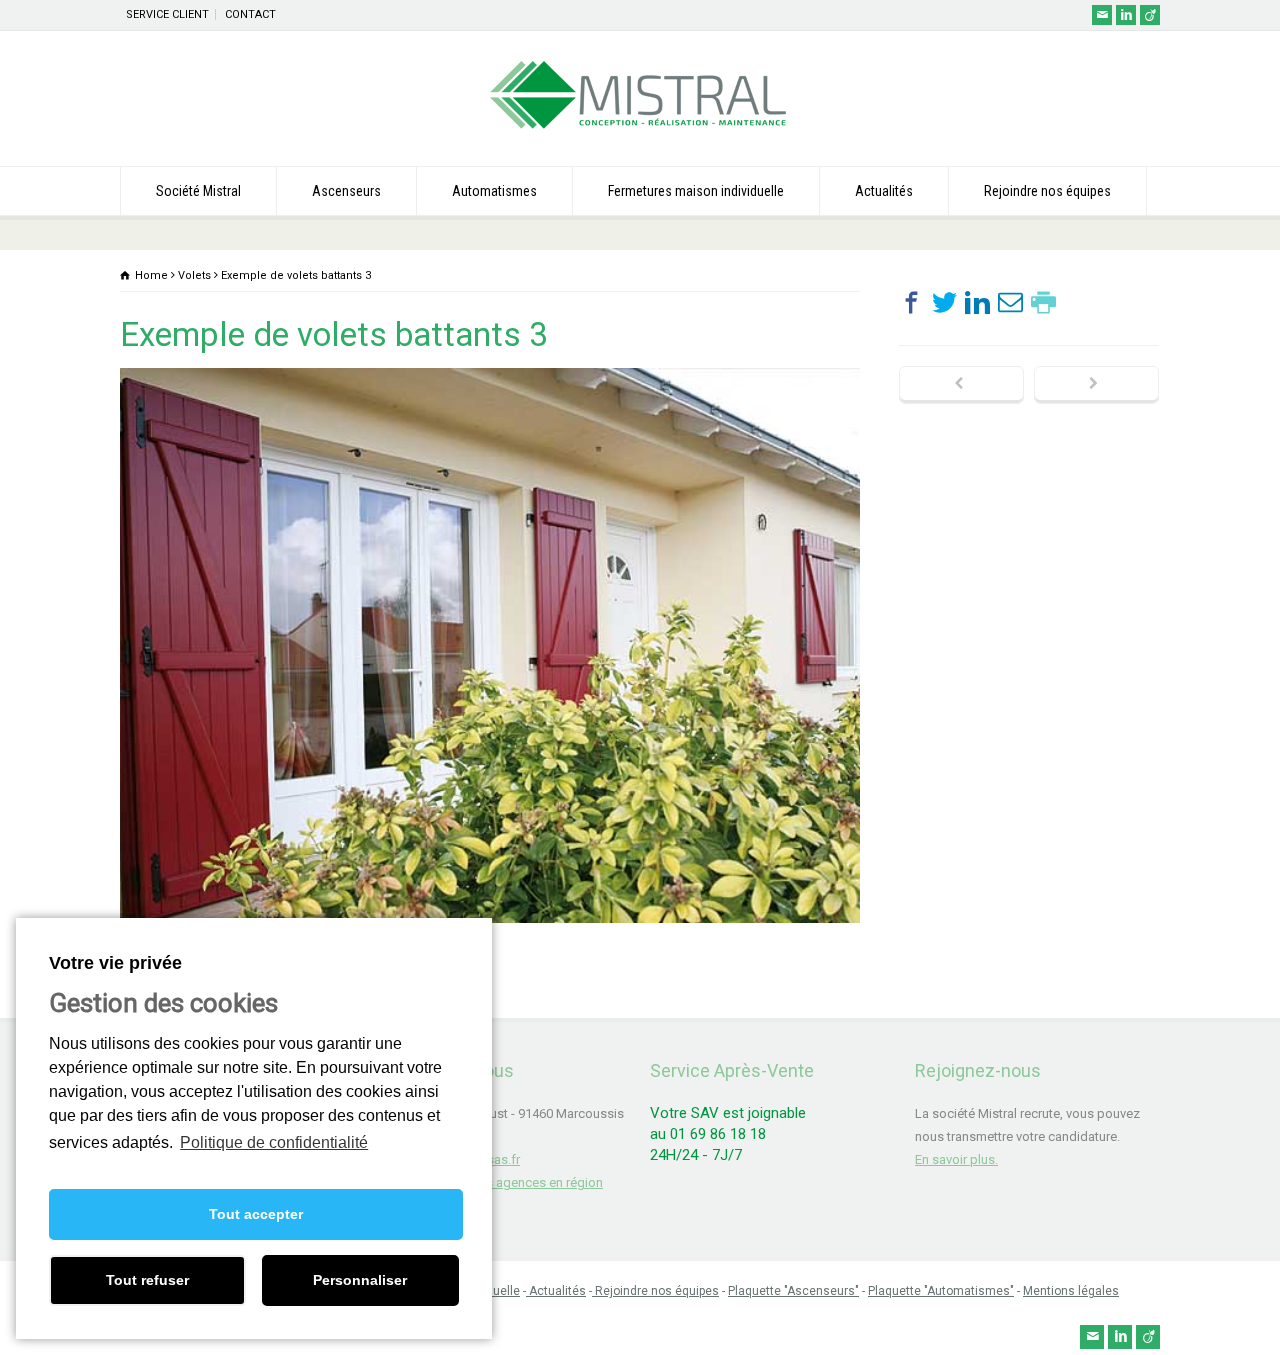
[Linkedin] (1126, 15)
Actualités (884, 191)
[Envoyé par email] (1010, 302)
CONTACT (250, 14)
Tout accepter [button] (256, 1214)
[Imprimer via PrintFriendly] (1043, 302)
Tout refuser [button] (147, 1280)
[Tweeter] (944, 302)
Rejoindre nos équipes (1047, 191)
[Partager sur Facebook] (911, 302)
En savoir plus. (956, 1159)
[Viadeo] (1150, 15)
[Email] (1102, 15)
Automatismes (494, 191)
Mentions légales (1071, 1291)
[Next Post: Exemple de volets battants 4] (1096, 385)
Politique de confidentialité (274, 1142)
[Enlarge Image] (490, 368)
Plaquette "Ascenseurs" (793, 1291)
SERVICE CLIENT (167, 14)
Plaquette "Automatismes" (941, 1291)
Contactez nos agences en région (506, 1182)
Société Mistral (198, 191)
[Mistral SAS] (640, 128)
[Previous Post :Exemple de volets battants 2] (961, 385)
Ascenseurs (346, 191)
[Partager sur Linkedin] (977, 302)
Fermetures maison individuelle (696, 191)
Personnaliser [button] (360, 1280)
